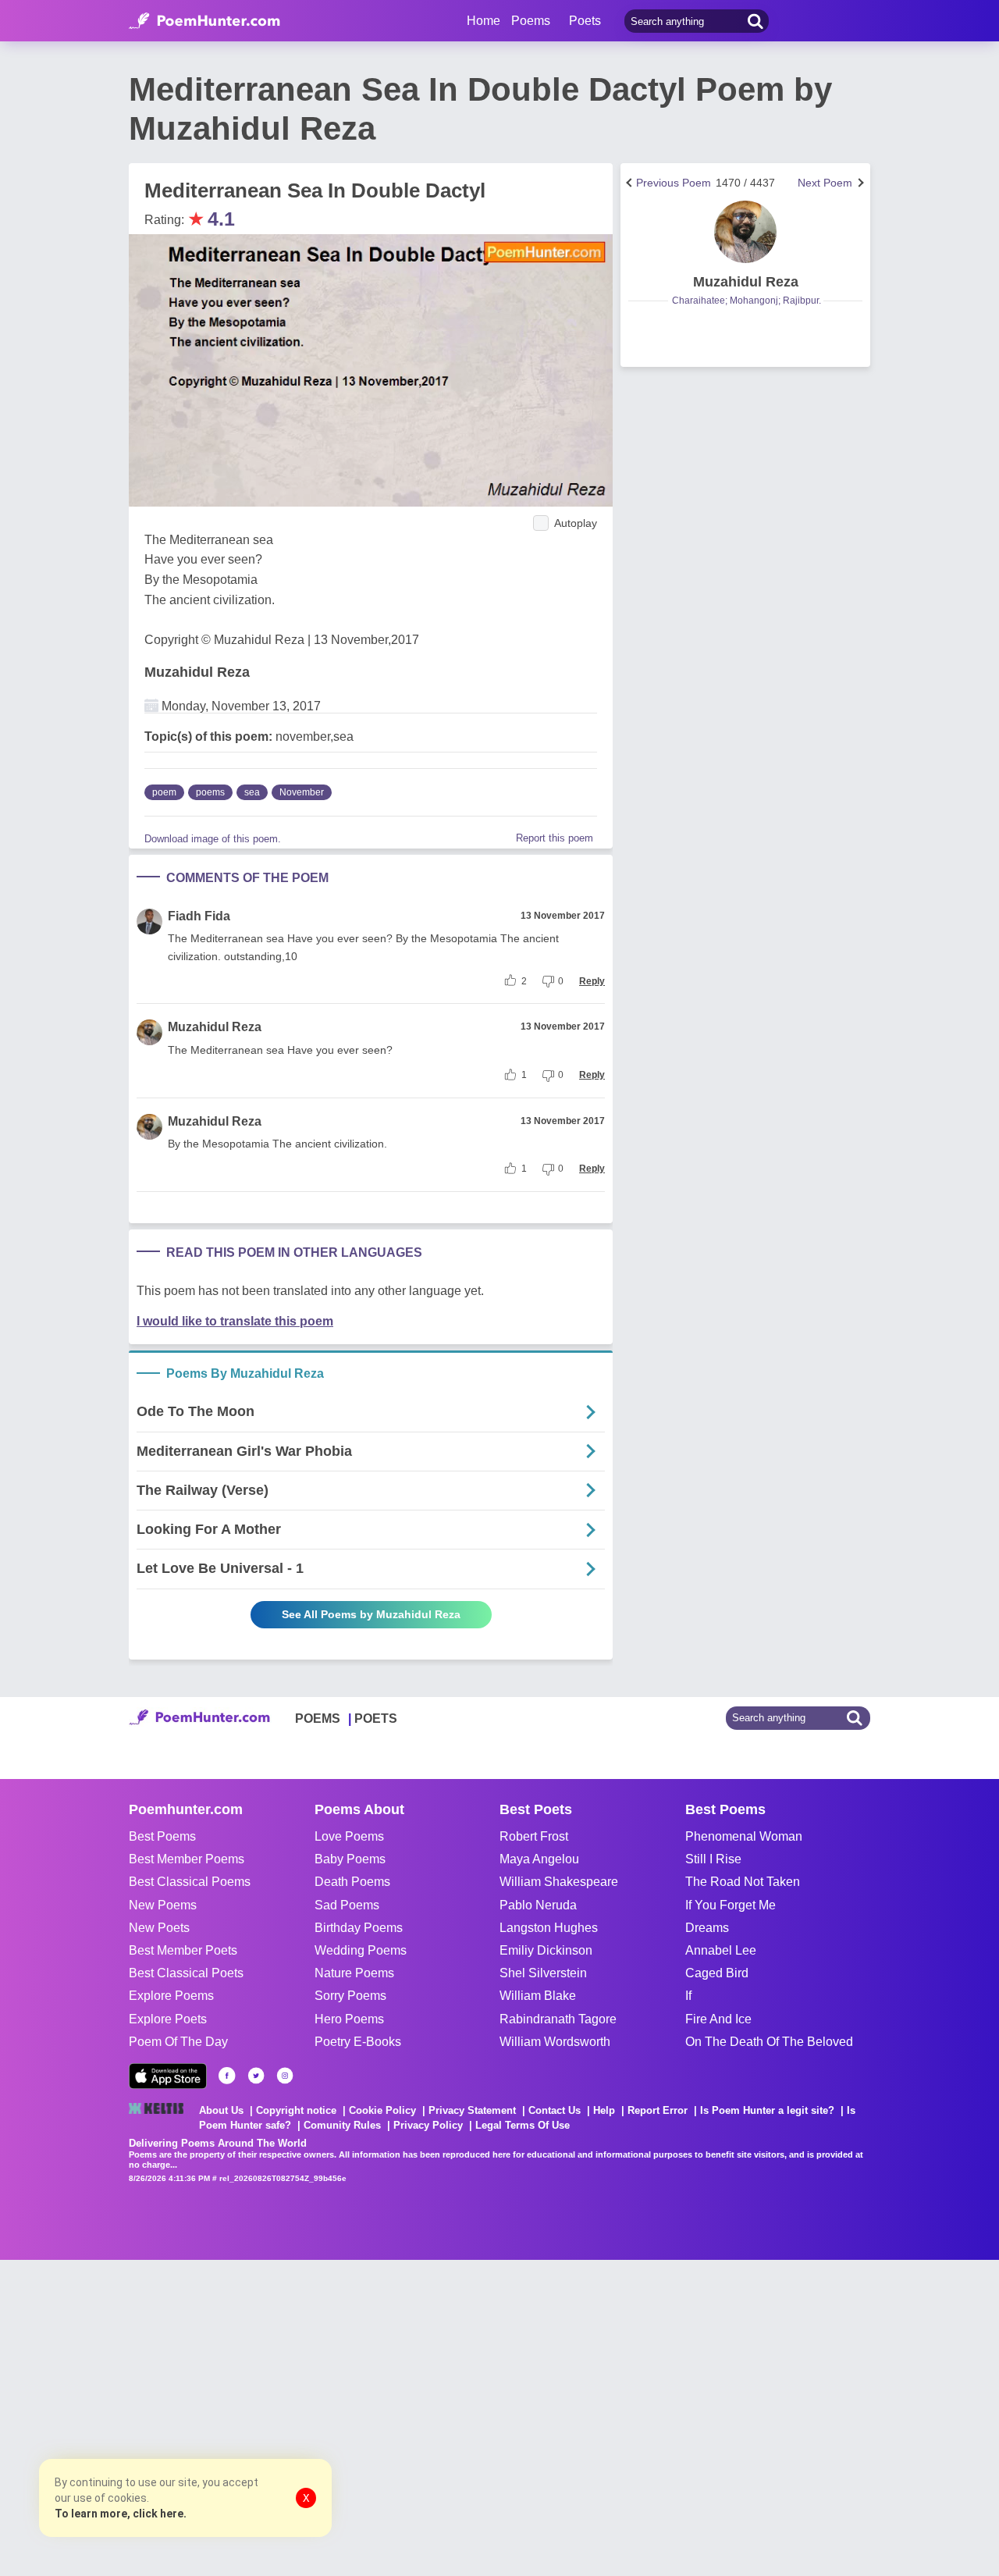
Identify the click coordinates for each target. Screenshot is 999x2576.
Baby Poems (350, 1859)
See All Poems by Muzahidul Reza (371, 1614)
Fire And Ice (718, 2019)
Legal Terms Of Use (523, 2125)
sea (252, 792)
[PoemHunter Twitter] (256, 2076)
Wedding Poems (361, 1950)
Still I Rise (713, 1859)
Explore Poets (168, 2019)
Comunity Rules (342, 2125)
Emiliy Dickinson (546, 1950)
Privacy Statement (472, 2110)
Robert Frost (534, 1836)
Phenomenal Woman (744, 1836)
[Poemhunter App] (168, 2076)
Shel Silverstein (543, 1973)
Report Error (658, 2110)
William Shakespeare (559, 1882)
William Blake (538, 1996)
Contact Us (555, 2110)
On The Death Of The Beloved (769, 2042)
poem (164, 792)
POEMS (318, 1719)
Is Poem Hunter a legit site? (767, 2110)
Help (604, 2110)
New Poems (163, 1905)
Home (484, 21)
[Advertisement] (234, 2416)
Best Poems (162, 1836)
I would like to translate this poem (235, 1321)
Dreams (707, 1928)
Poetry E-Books (358, 2042)
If (688, 1996)
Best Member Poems (187, 1859)
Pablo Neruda (538, 1905)
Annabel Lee (721, 1950)
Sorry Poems (350, 1996)
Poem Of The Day (178, 2042)
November (302, 792)
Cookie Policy (382, 2110)
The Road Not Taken (743, 1882)
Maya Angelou (539, 1859)
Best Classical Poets (186, 1973)
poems (210, 792)
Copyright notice (296, 2110)
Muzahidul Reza (197, 672)
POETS (376, 1719)
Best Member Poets (183, 1950)
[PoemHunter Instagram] (285, 2076)
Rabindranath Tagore (558, 2019)
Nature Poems (354, 1973)
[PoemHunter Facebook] (227, 2076)
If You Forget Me (731, 1905)
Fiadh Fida (199, 916)
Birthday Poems (359, 1928)
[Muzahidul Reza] (745, 232)
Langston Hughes (549, 1928)
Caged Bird (717, 1973)
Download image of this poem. (213, 839)
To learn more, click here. (121, 2514)
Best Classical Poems (190, 1882)
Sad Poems (347, 1905)
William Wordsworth (555, 2042)
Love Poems (349, 1836)
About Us (221, 2110)
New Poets (159, 1928)
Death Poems (352, 1882)
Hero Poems (349, 2019)
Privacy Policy (428, 2125)
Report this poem (555, 838)
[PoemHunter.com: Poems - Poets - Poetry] (204, 21)
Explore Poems (171, 1996)
